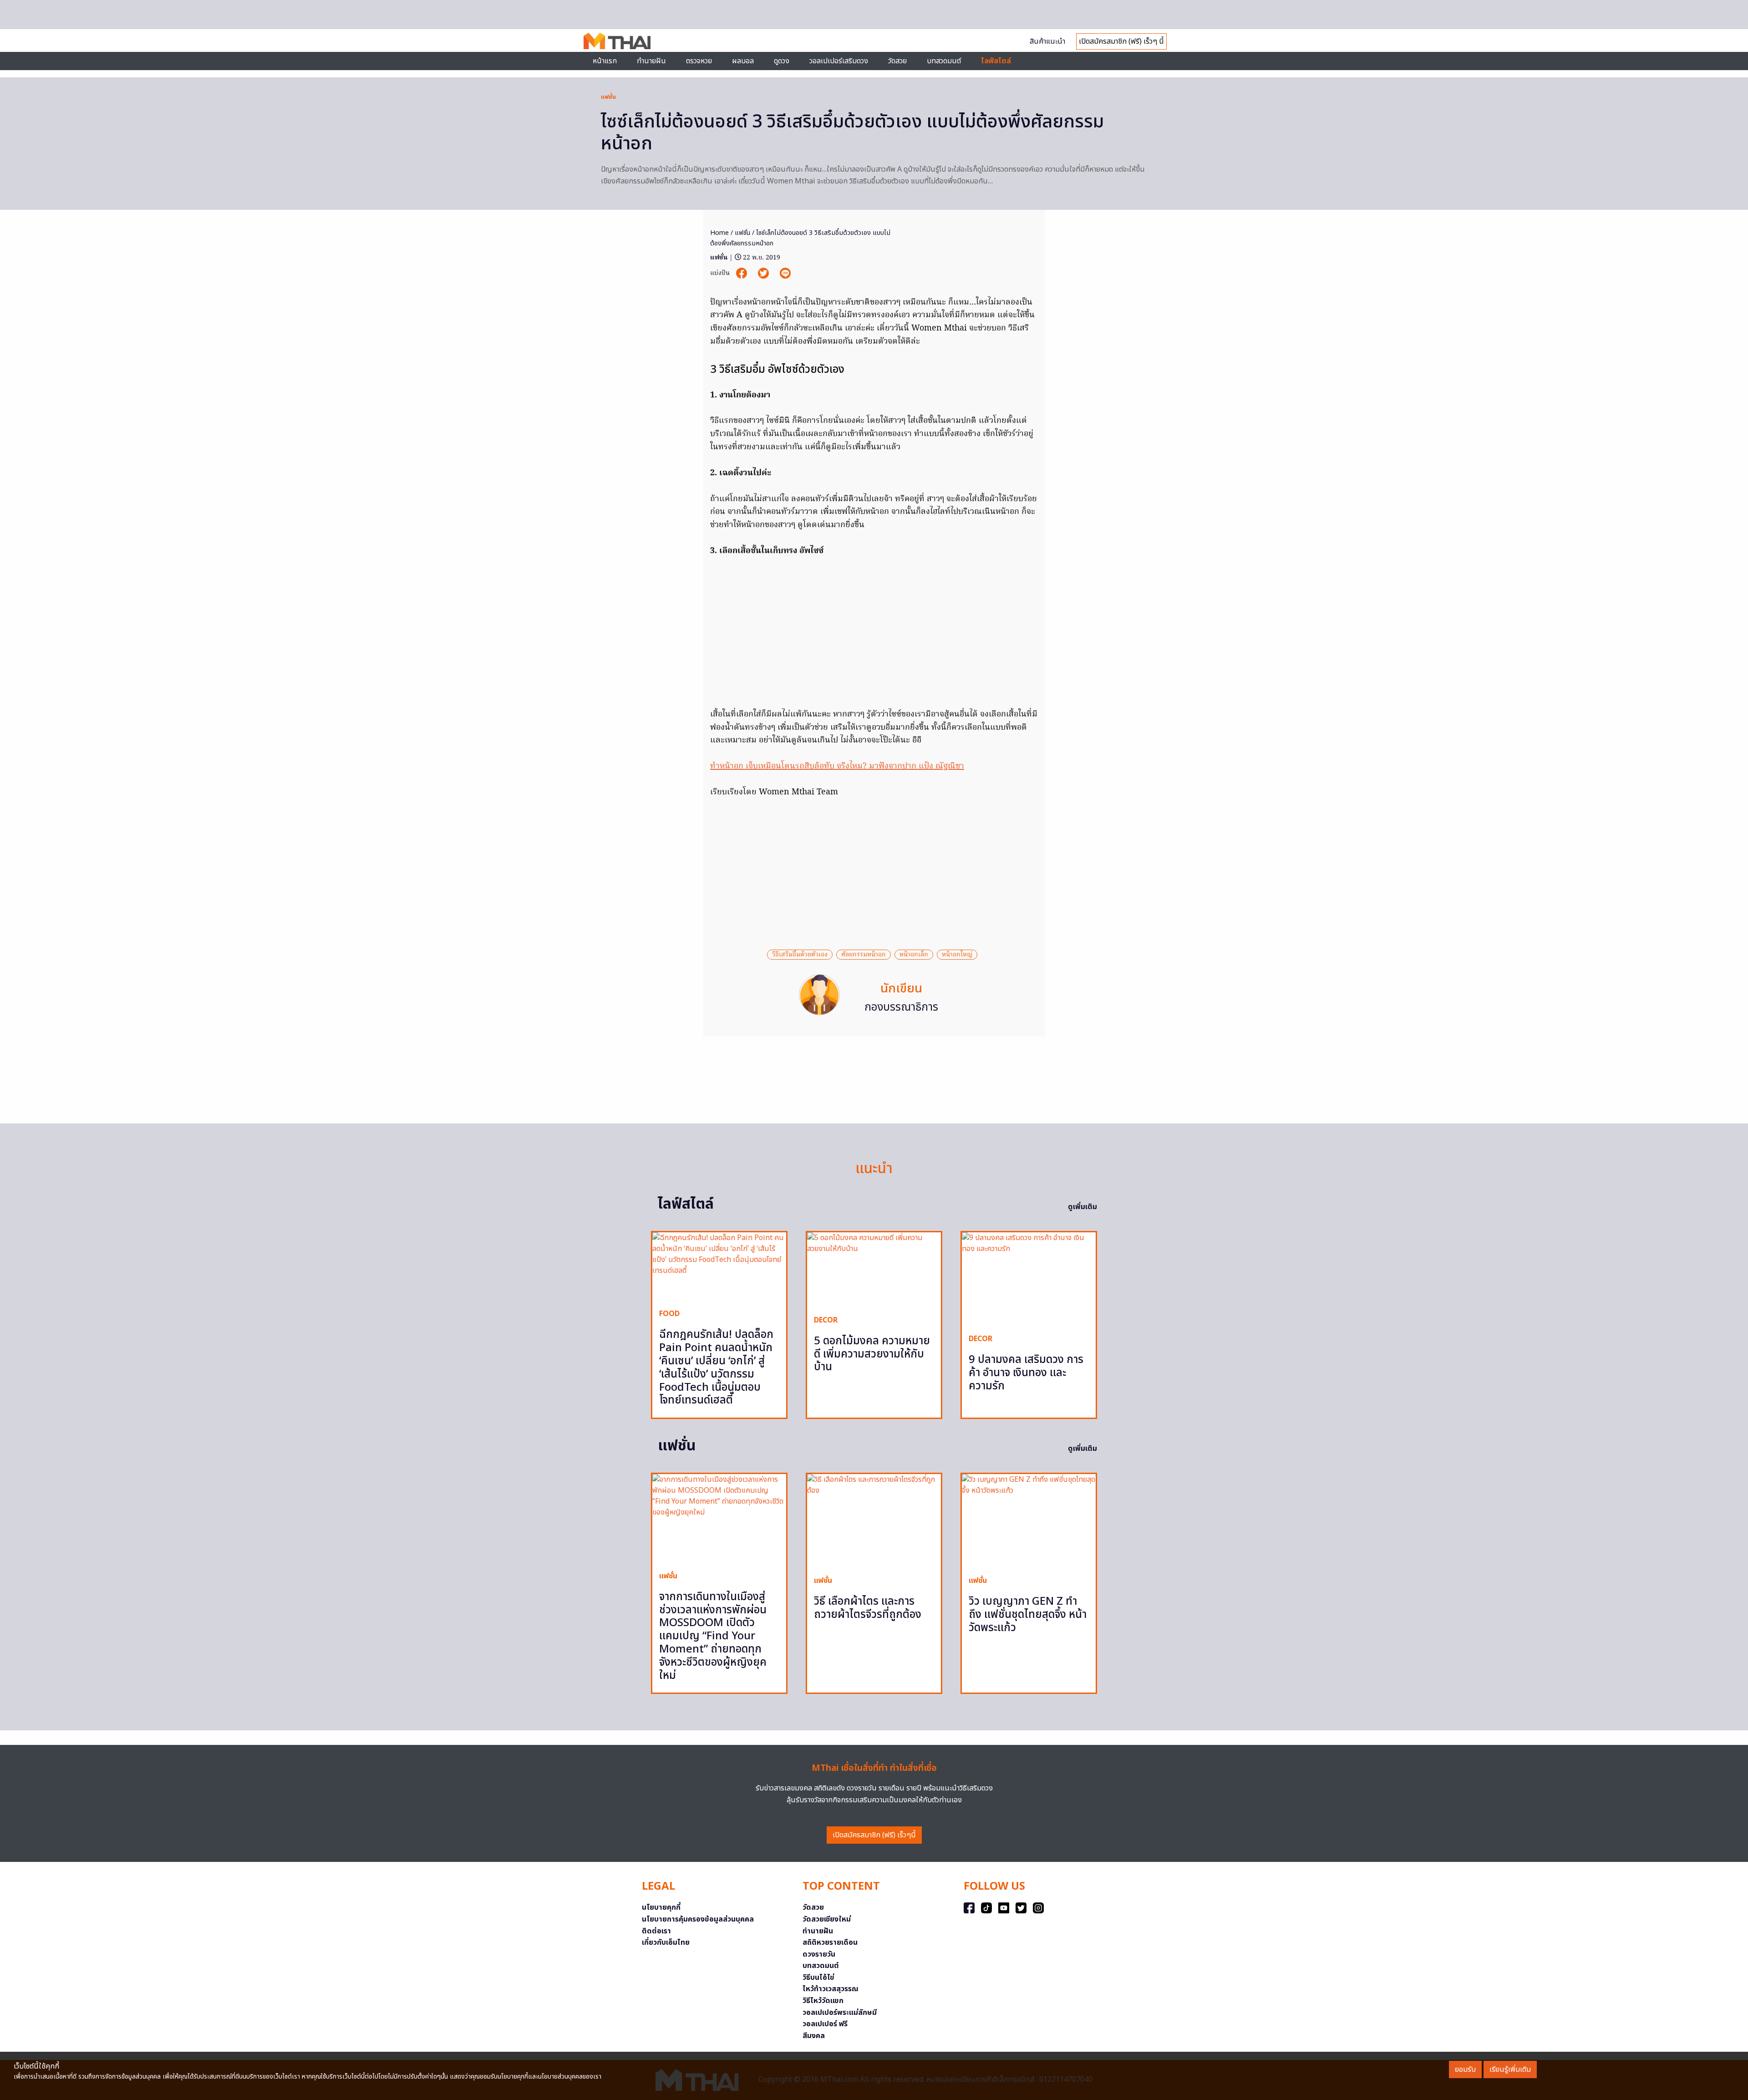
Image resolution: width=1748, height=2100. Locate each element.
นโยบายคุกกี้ (661, 1907)
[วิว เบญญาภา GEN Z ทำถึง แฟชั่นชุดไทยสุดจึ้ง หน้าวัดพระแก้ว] (1029, 1521)
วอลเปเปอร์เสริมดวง (839, 61)
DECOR (826, 1320)
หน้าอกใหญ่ (957, 955)
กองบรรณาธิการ (901, 1007)
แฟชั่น (608, 97)
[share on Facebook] (742, 273)
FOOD (669, 1314)
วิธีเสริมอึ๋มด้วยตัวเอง (800, 955)
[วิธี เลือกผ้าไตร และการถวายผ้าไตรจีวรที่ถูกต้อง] (874, 1521)
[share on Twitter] (764, 273)
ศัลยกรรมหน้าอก (864, 955)
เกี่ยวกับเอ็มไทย (666, 1942)
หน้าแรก (605, 61)
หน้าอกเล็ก (914, 955)
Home (719, 233)
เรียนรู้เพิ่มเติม (1510, 2069)
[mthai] (617, 41)
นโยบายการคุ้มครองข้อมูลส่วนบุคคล (698, 1919)
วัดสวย (897, 61)
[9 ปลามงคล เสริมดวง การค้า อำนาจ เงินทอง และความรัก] (1029, 1279)
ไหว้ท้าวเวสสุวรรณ (831, 1989)
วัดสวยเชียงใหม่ (827, 1919)
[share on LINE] (785, 273)
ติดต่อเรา (656, 1931)
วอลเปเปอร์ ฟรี (825, 2024)
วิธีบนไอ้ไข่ (818, 1978)
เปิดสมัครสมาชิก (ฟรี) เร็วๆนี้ (874, 1835)
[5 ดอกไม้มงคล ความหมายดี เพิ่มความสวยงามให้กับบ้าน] (874, 1270)
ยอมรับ (1465, 2069)
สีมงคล (814, 2036)
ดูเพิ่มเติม (1082, 1207)
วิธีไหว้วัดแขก (823, 2001)
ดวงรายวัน (819, 1954)
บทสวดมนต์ (944, 61)
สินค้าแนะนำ (1047, 41)
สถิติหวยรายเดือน (830, 1942)
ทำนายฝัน (651, 61)
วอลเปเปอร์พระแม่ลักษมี (840, 2013)
